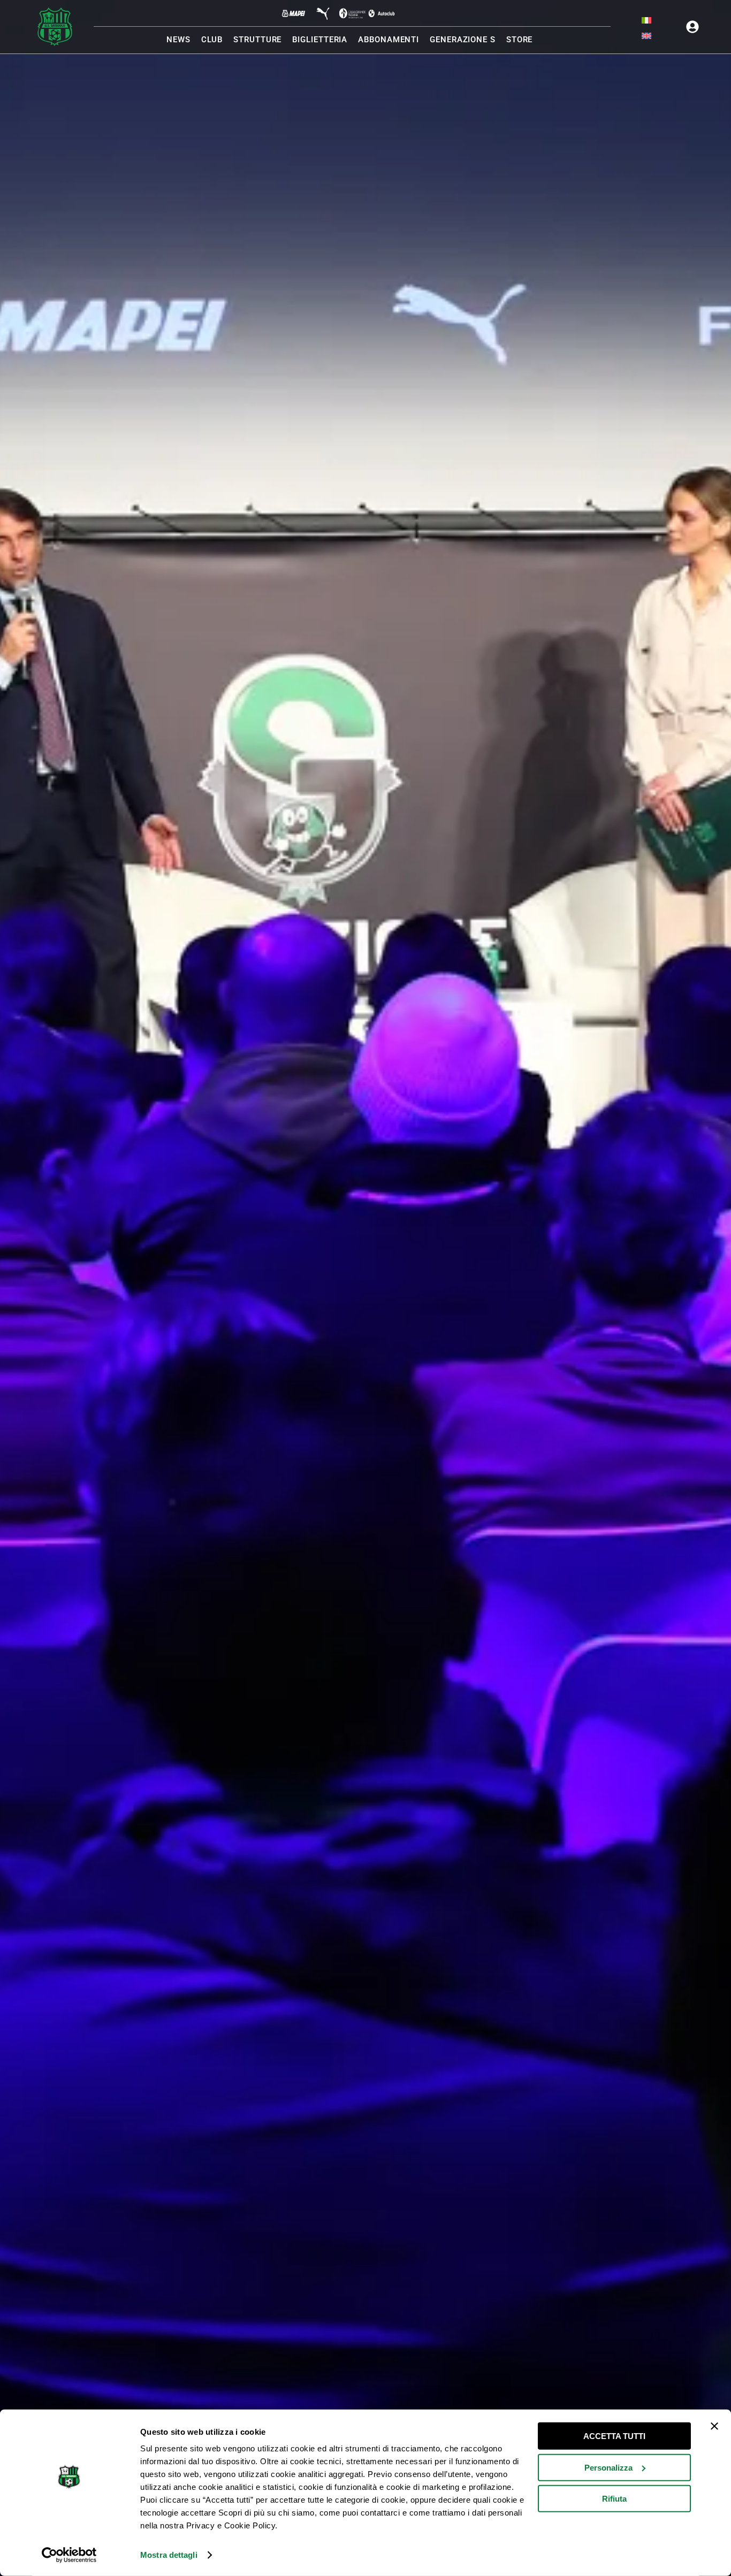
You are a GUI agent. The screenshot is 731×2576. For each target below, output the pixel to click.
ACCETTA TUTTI (614, 2436)
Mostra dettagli (169, 2555)
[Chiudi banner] (714, 2426)
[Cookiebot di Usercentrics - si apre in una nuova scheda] (69, 2555)
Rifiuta (614, 2499)
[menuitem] (646, 20)
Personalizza (608, 2467)
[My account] (692, 27)
